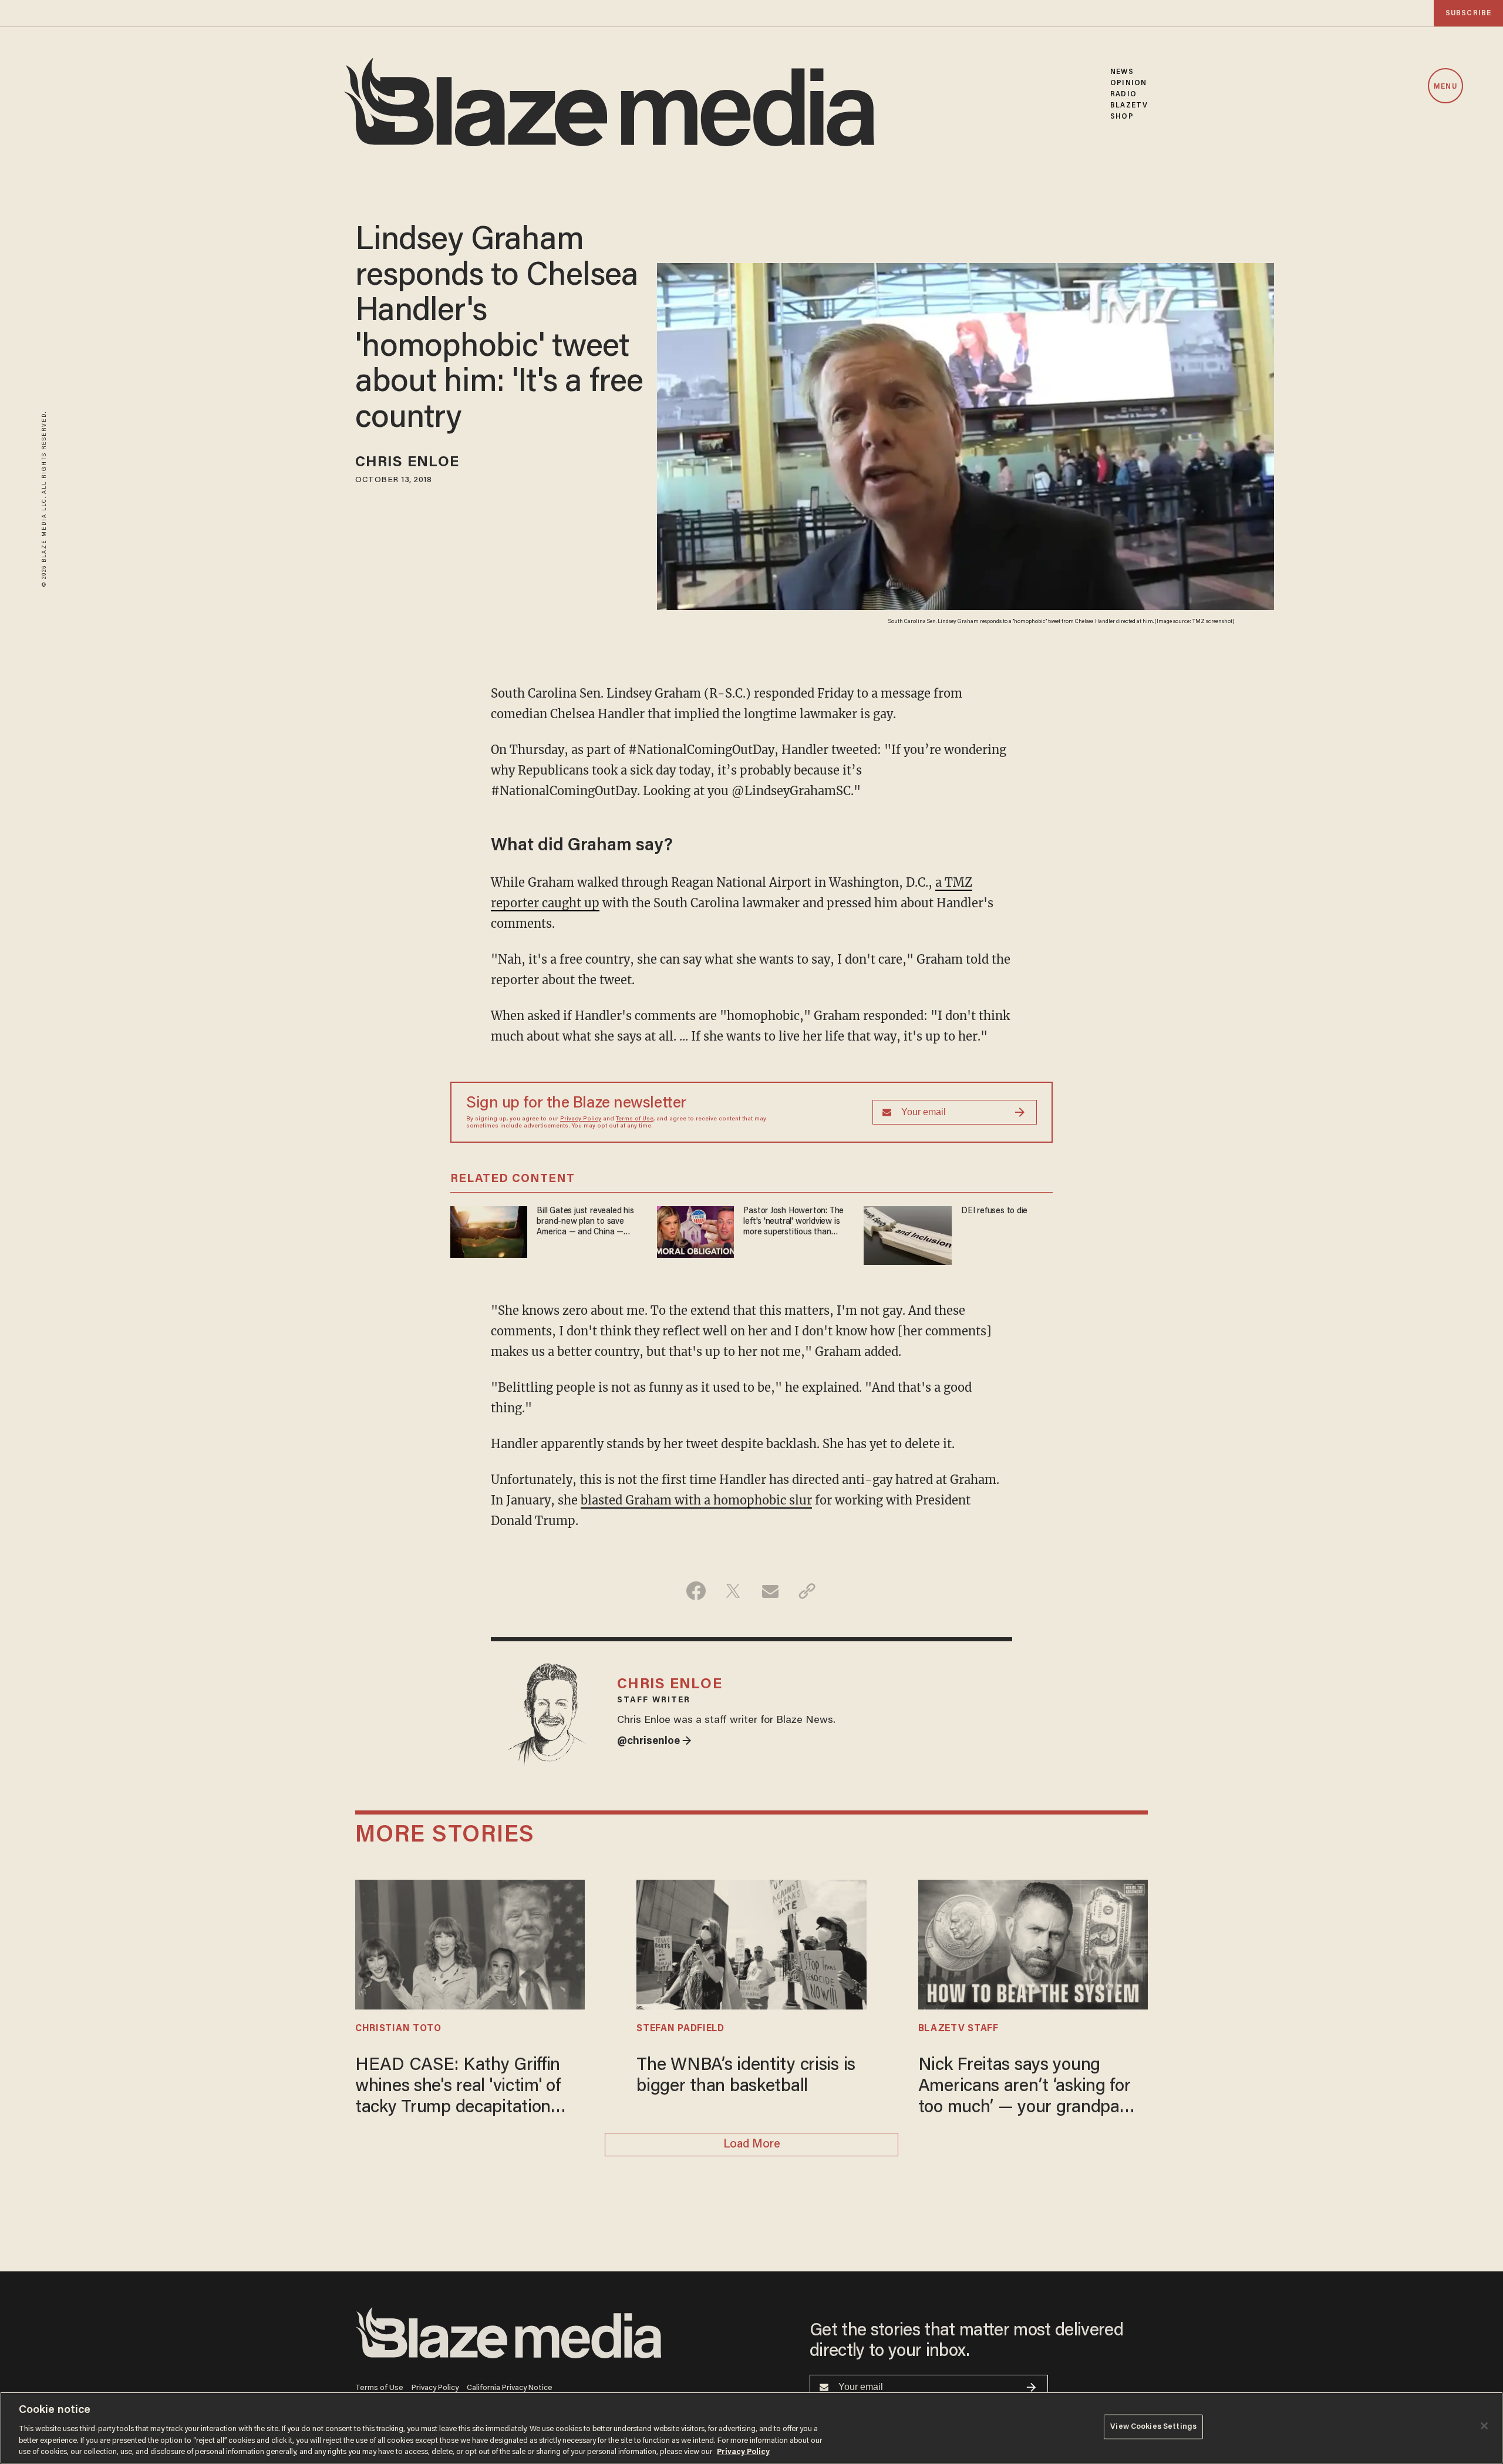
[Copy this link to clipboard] (807, 1591)
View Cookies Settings (1153, 2427)
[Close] (1484, 2426)
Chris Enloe (407, 463)
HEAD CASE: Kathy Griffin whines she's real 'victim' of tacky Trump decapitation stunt (458, 2088)
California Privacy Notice (510, 2388)
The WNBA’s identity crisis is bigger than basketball (746, 2076)
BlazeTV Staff (958, 2029)
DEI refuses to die (994, 1211)
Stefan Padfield (680, 2029)
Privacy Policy (581, 1119)
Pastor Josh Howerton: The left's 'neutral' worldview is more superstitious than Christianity (793, 1222)
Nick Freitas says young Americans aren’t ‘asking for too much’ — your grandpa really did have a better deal (1025, 2088)
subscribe (1468, 13)
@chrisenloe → (654, 1742)
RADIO (1123, 94)
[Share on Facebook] (696, 1591)
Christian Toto (398, 2029)
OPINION (1128, 83)
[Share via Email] (770, 1591)
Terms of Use (635, 1119)
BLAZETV (1129, 105)
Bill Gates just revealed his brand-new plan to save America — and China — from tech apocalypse (585, 1222)
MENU (1445, 87)
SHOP (1122, 117)
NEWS (1122, 72)
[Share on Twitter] (733, 1591)
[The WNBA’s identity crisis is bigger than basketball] (751, 1943)
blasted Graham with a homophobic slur (696, 1500)
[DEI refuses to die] (908, 1234)
